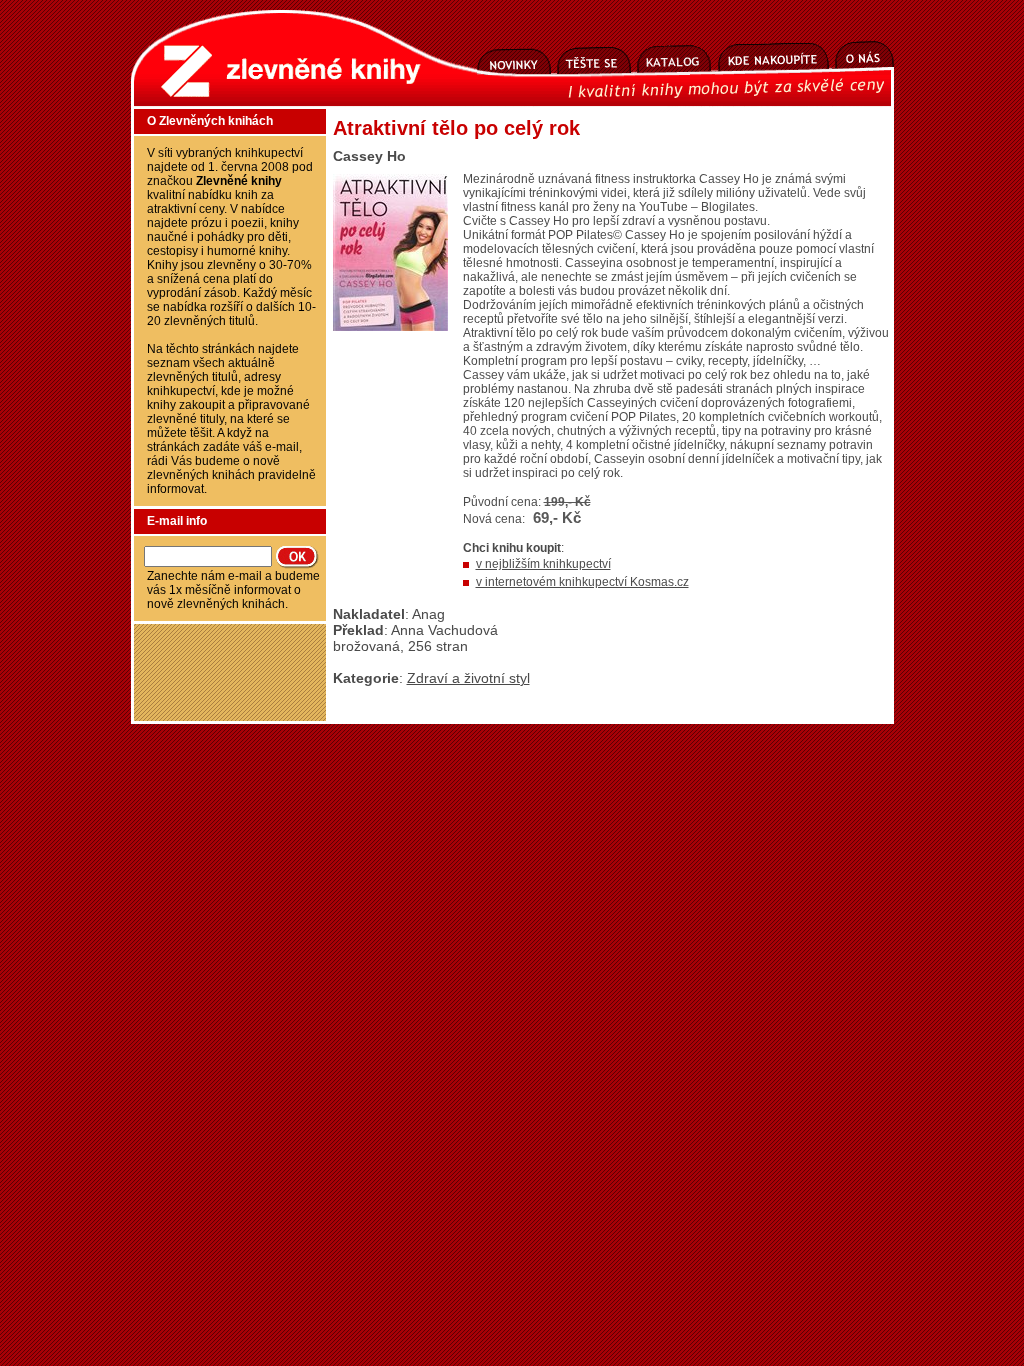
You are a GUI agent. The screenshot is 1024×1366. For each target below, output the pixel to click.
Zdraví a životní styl (468, 678)
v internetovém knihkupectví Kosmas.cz (582, 582)
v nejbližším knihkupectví (543, 564)
